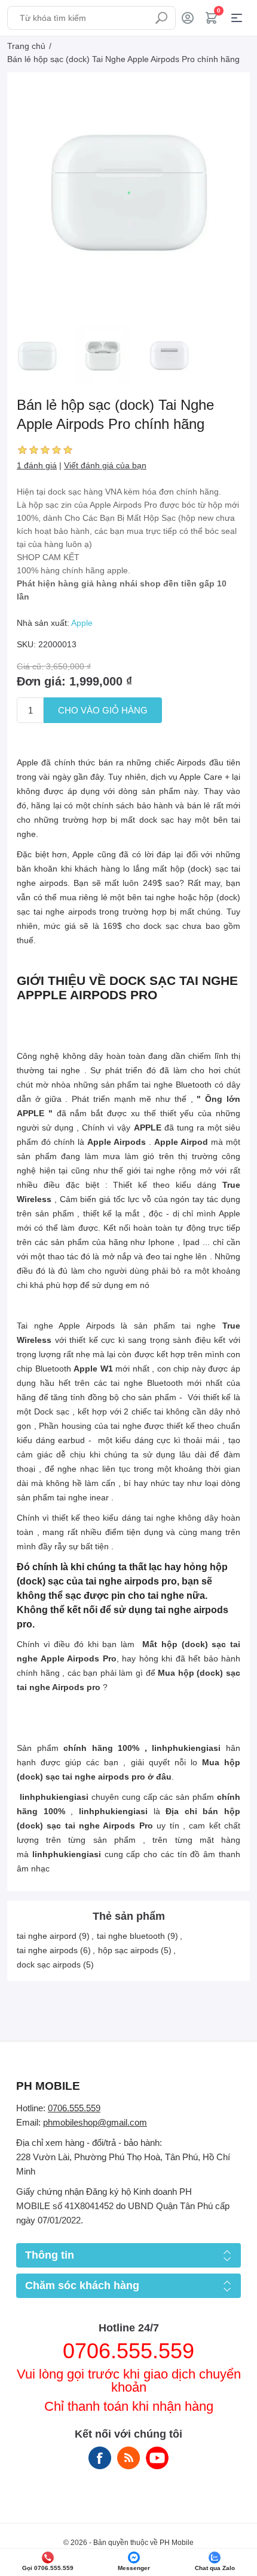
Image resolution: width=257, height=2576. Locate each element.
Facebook (100, 2458)
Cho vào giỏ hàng (103, 710)
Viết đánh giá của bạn (105, 465)
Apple (82, 623)
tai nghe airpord (47, 1936)
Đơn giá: (41, 681)
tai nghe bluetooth (131, 1936)
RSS (128, 2458)
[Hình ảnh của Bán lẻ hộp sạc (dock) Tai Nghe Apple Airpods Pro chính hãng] (37, 356)
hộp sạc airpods (128, 1950)
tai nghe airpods (47, 1950)
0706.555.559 (74, 2108)
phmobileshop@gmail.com (95, 2122)
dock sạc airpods (49, 1965)
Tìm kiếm (161, 18)
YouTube (157, 2458)
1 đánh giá (37, 465)
